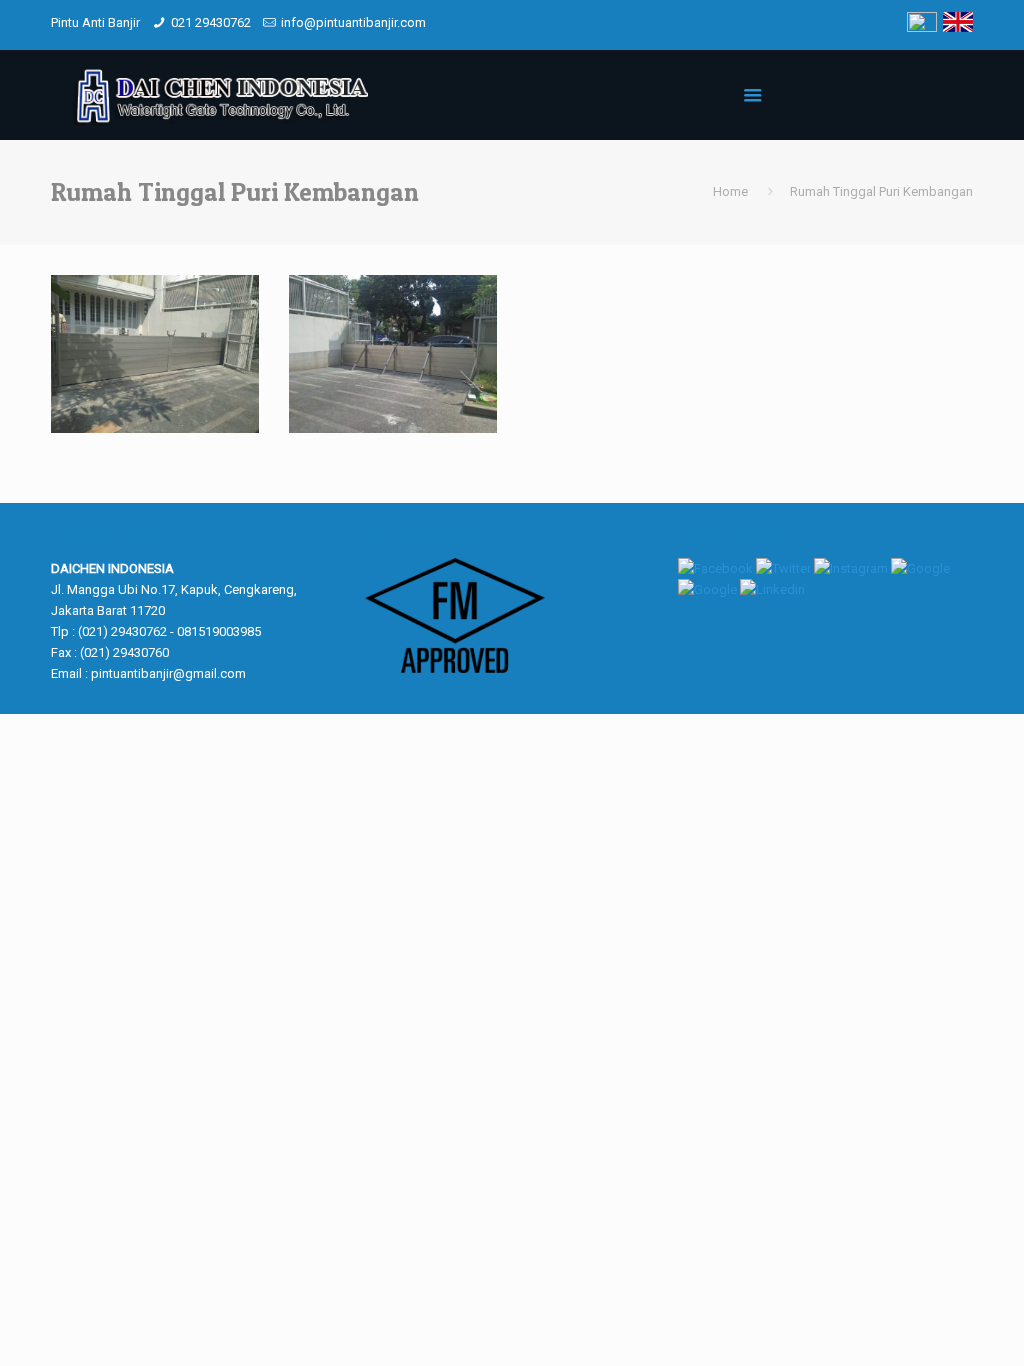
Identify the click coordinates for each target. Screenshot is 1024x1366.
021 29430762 (211, 22)
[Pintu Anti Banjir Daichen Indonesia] (219, 95)
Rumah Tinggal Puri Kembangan (881, 191)
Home (730, 191)
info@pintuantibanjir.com (353, 22)
